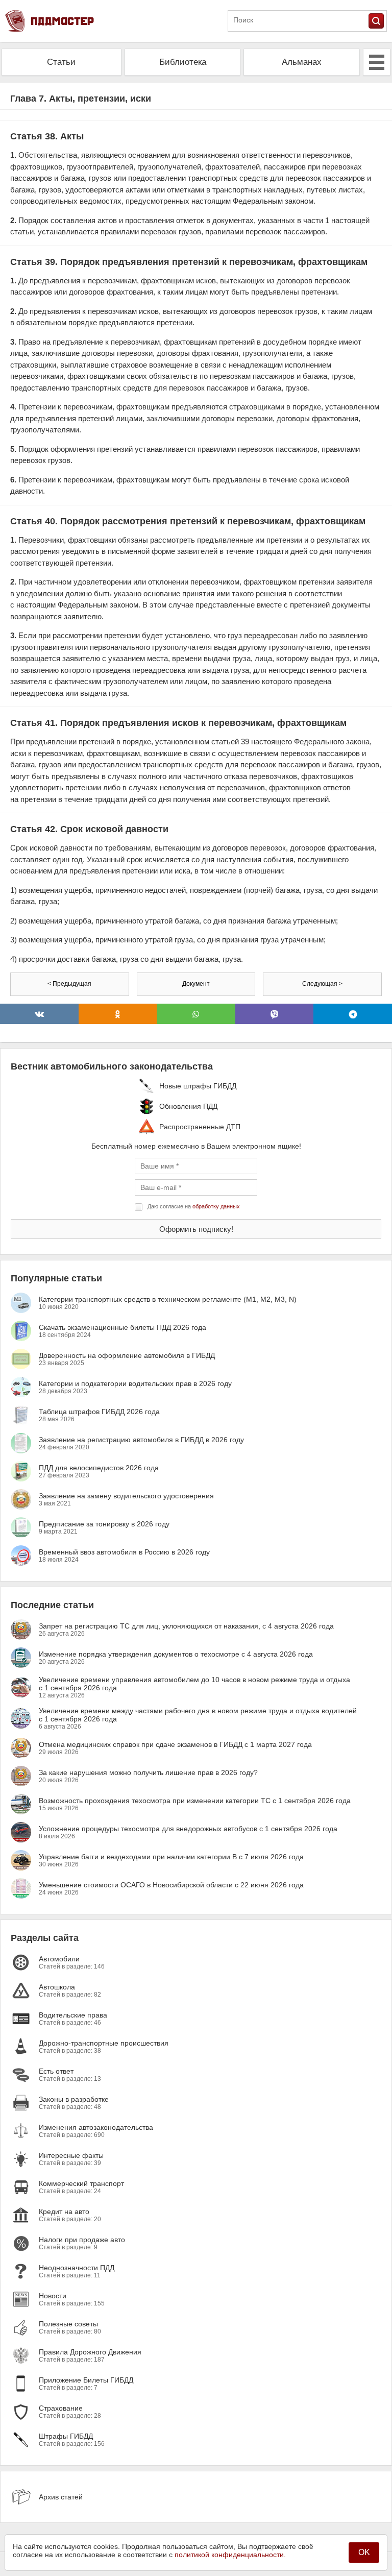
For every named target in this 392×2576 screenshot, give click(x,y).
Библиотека (183, 62)
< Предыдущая (69, 984)
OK (364, 2552)
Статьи (61, 62)
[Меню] (377, 62)
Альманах (302, 62)
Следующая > (322, 984)
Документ (196, 984)
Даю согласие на (194, 1206)
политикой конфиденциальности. (230, 2555)
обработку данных (216, 1206)
